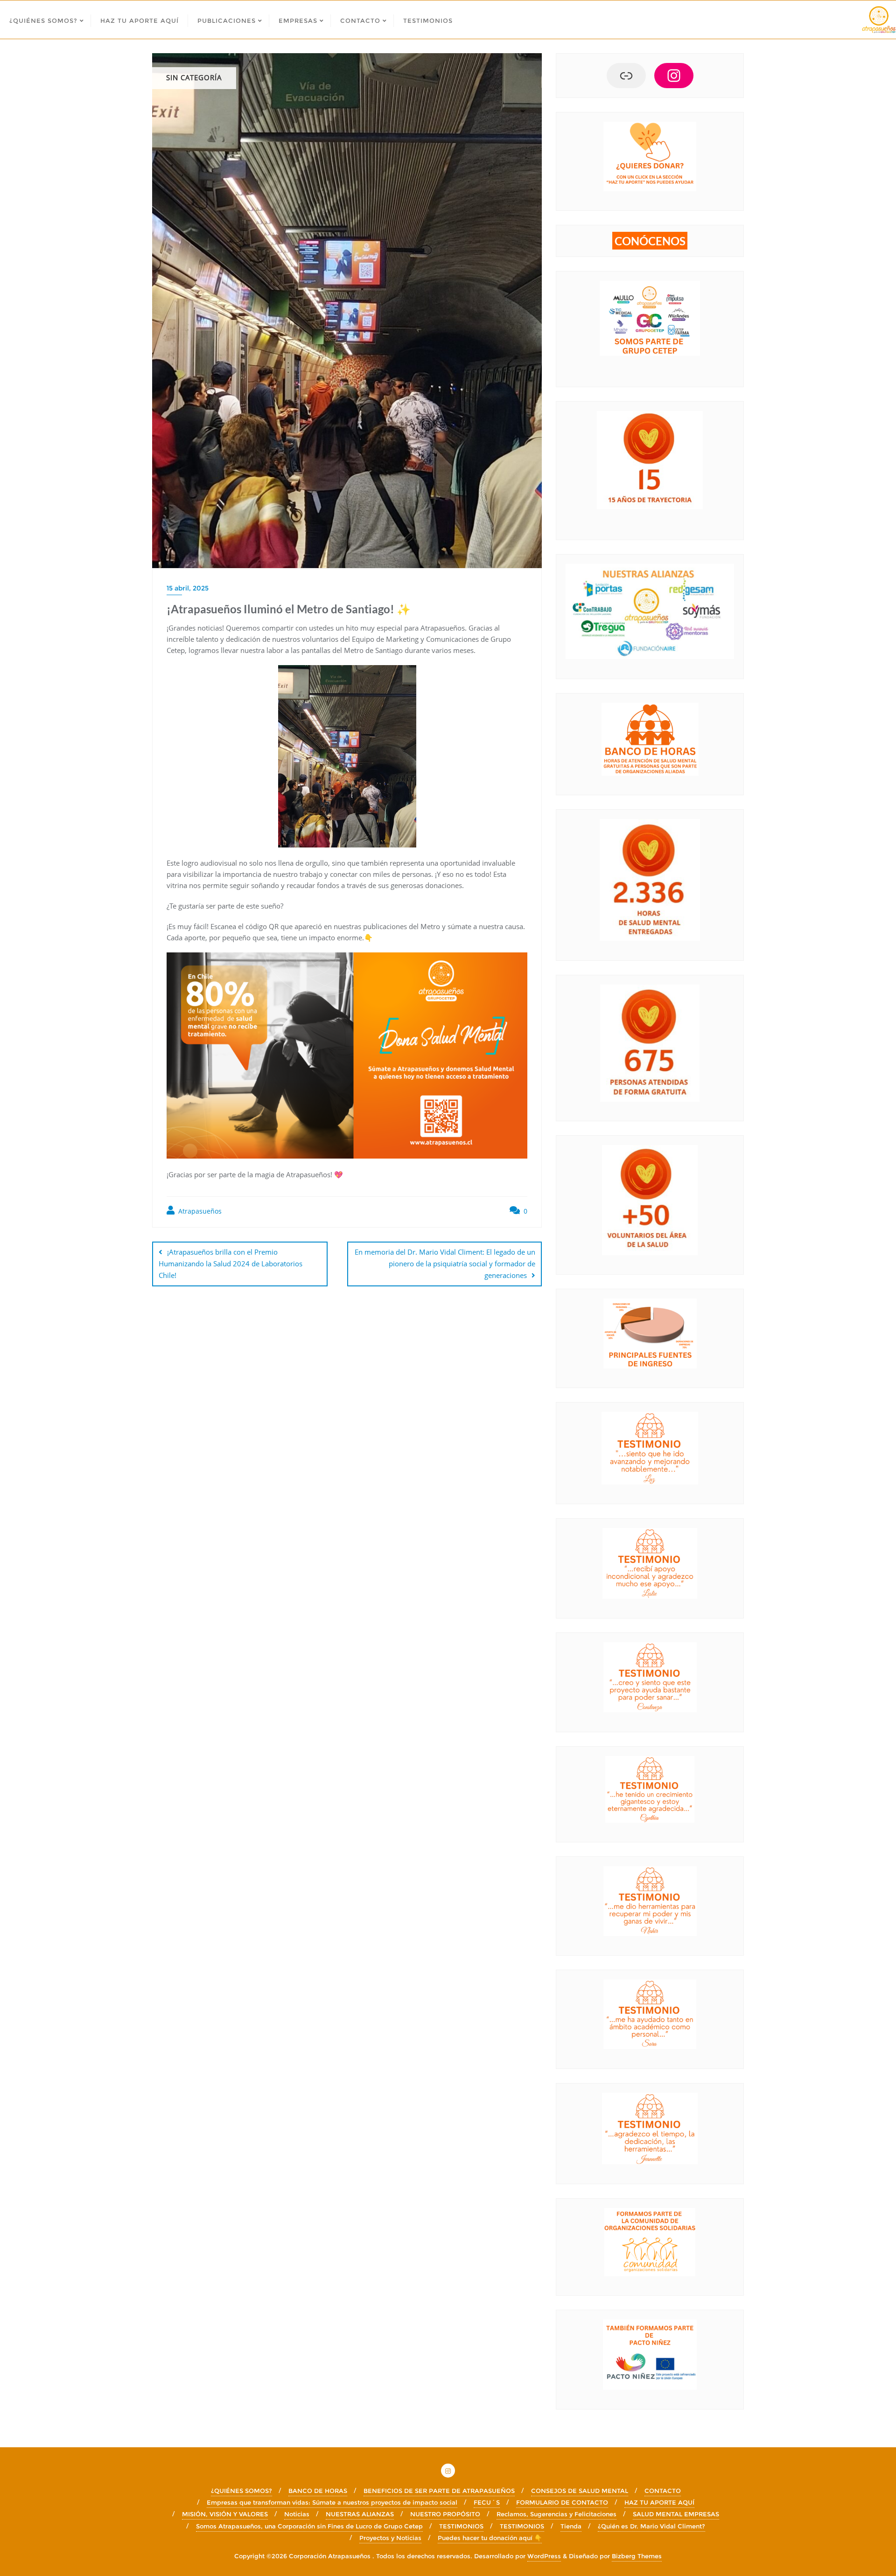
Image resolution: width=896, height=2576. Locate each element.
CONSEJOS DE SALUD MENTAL (580, 2491)
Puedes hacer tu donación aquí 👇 (490, 2538)
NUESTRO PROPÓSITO (445, 2514)
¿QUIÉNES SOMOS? (241, 2491)
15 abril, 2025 (188, 588)
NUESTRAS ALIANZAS (360, 2514)
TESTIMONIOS (461, 2526)
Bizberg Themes (637, 2556)
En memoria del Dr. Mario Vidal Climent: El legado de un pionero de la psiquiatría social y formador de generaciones (445, 1264)
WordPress (544, 2556)
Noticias (297, 2514)
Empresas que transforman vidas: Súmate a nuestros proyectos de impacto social (332, 2502)
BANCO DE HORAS (318, 2491)
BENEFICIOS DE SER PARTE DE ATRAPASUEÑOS (439, 2491)
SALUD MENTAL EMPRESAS (676, 2514)
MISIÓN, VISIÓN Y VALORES (225, 2514)
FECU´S (487, 2502)
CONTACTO (663, 2491)
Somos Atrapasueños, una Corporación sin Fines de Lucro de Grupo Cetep (309, 2526)
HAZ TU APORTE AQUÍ (659, 2502)
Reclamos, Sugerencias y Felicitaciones (556, 2514)
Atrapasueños (199, 1211)
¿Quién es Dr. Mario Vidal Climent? (651, 2526)
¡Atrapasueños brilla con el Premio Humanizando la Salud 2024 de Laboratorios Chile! (231, 1264)
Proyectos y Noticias (390, 2538)
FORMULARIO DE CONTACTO (562, 2502)
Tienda (571, 2526)
